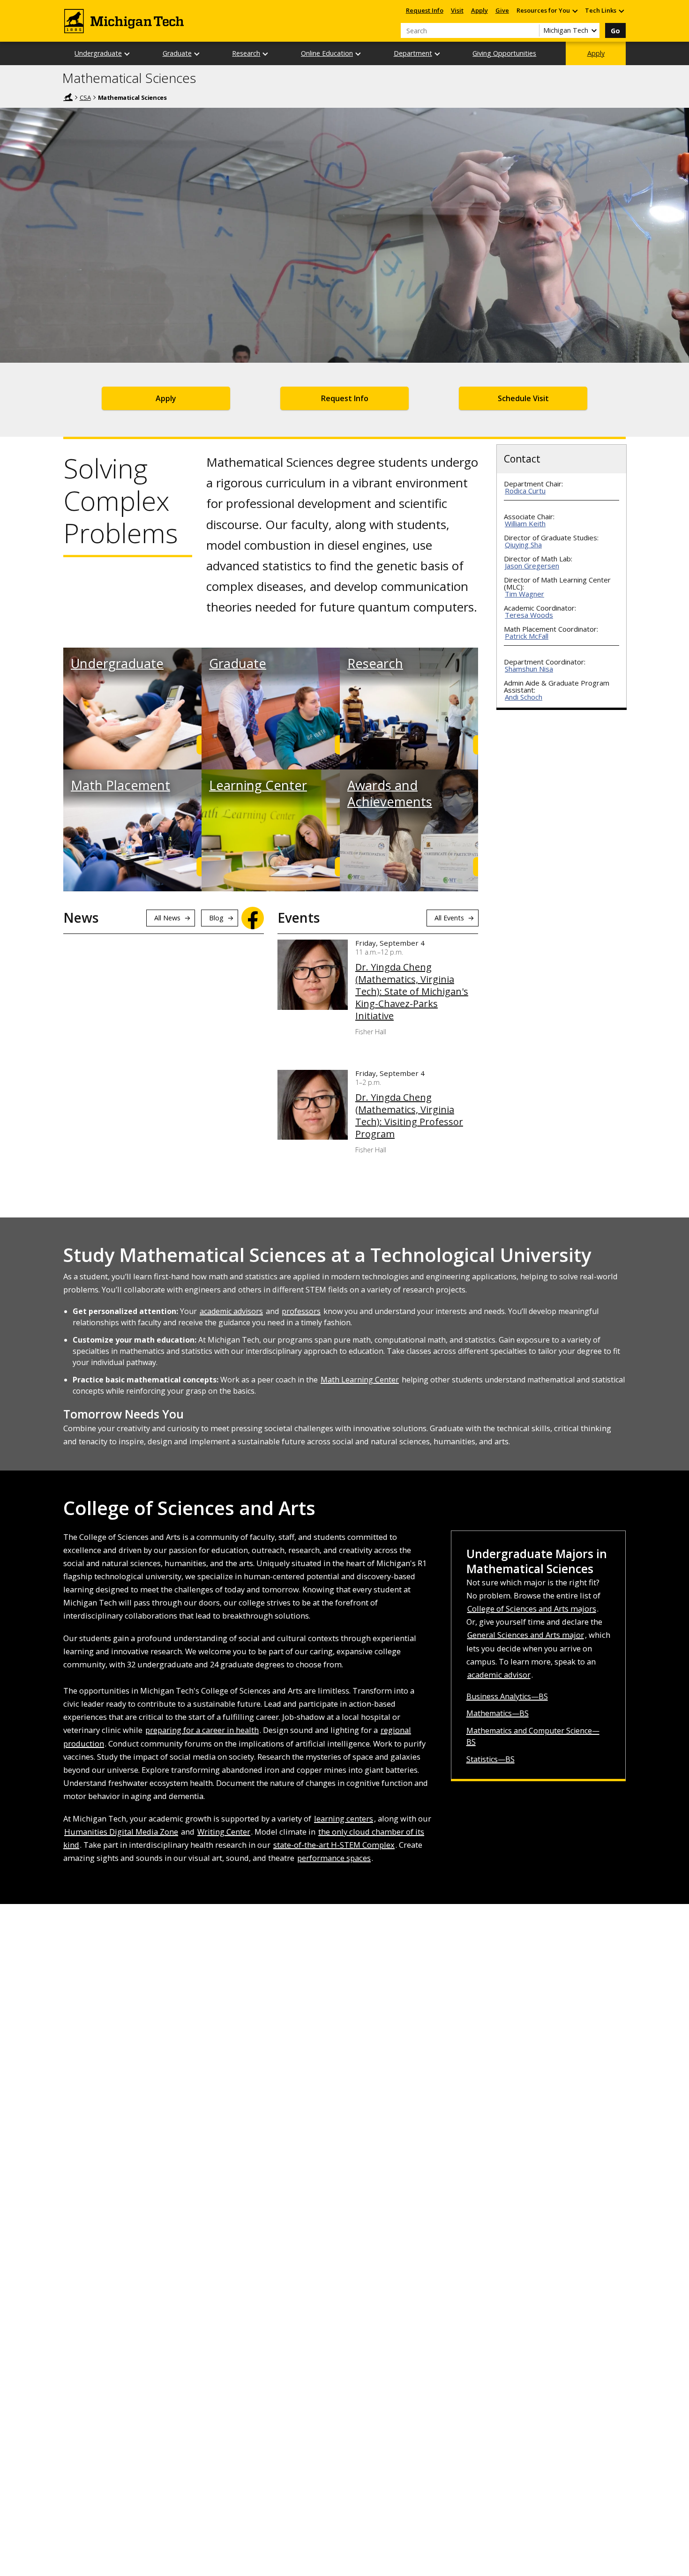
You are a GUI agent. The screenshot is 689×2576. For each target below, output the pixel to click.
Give (502, 10)
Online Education (327, 53)
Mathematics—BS (498, 1713)
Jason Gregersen (532, 566)
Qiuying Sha (523, 545)
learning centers (344, 1818)
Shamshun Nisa (529, 669)
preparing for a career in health (202, 1730)
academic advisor (499, 1675)
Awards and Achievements (390, 793)
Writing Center (224, 1832)
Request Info (425, 10)
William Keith (525, 523)
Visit (457, 10)
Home (68, 97)
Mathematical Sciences (129, 78)
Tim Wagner (524, 594)
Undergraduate (98, 53)
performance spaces (334, 1858)
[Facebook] (253, 918)
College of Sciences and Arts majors (532, 1609)
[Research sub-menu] (266, 54)
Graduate (177, 53)
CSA (85, 97)
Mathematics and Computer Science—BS (533, 1736)
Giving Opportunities (504, 53)
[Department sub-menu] (438, 54)
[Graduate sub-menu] (197, 54)
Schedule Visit (523, 398)
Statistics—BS (491, 1759)
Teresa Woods (529, 615)
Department (413, 53)
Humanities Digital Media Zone (121, 1832)
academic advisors (231, 1311)
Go (615, 31)
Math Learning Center (360, 1380)
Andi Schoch (524, 697)
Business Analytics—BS (507, 1696)
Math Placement (120, 785)
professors (301, 1311)
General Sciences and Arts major (526, 1635)
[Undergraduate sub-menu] (127, 54)
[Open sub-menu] (575, 11)
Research (246, 53)
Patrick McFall (527, 636)
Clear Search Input (532, 30)
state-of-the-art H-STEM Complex (334, 1845)
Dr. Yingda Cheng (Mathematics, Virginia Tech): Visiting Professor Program (409, 1116)
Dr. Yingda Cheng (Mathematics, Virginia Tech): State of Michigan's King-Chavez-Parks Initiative (412, 992)
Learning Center (258, 785)
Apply (479, 10)
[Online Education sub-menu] (359, 54)
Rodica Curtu (525, 491)
